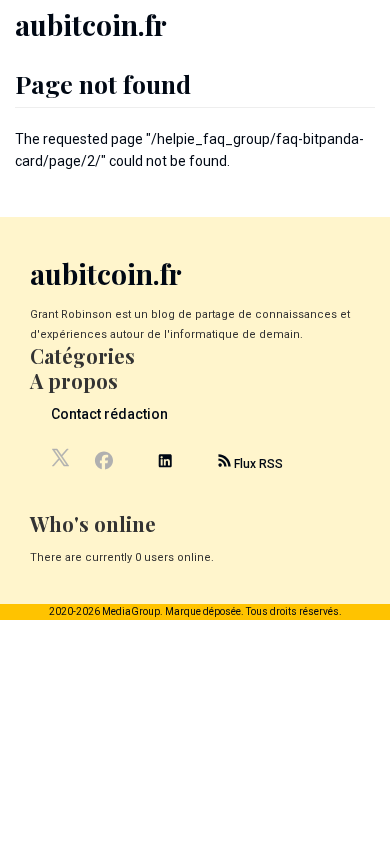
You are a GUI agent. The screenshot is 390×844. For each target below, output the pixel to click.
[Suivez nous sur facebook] (103, 463)
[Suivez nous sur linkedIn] (165, 463)
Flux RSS (257, 464)
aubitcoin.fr (91, 24)
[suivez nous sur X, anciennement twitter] (62, 463)
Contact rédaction (109, 414)
